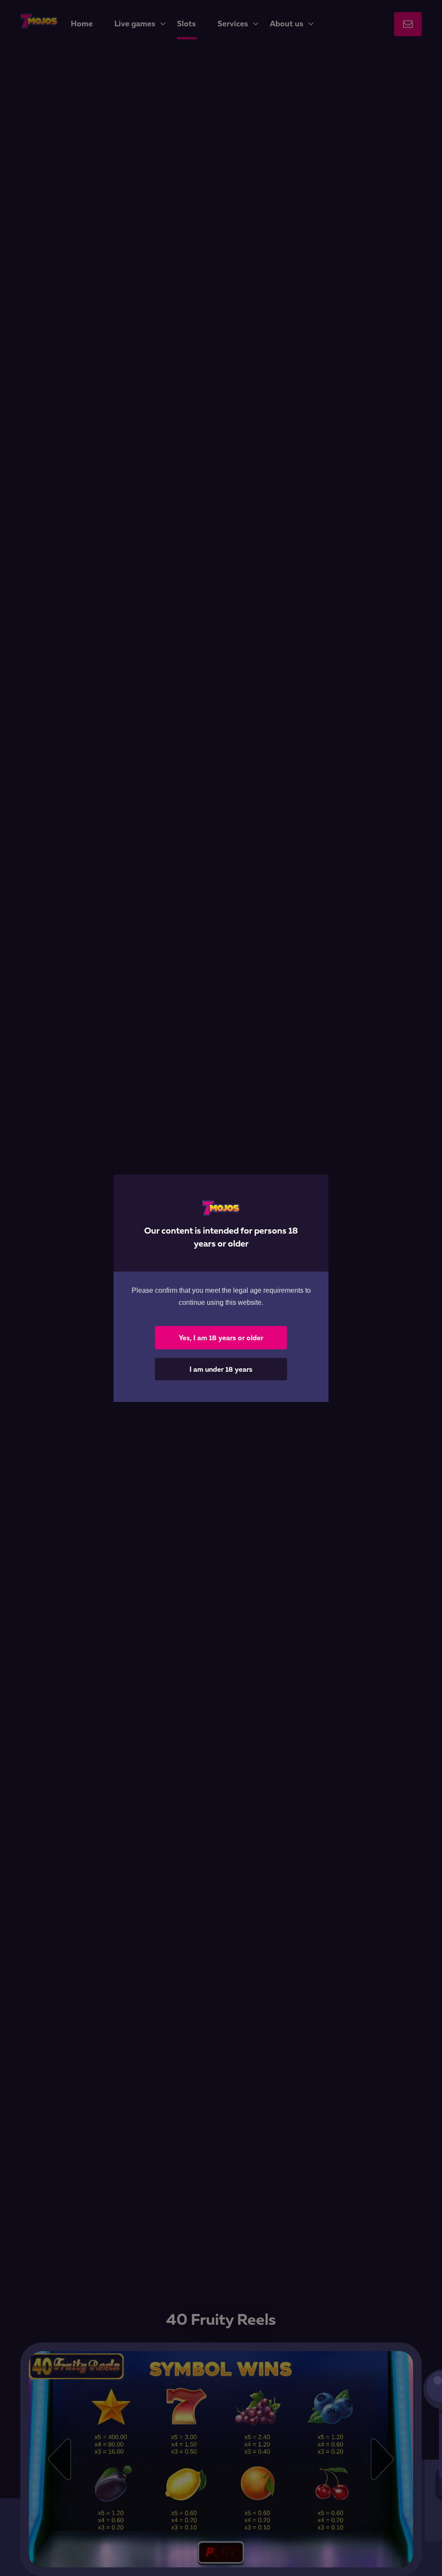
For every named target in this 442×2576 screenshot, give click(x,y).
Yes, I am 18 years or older (221, 1338)
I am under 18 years (221, 1369)
